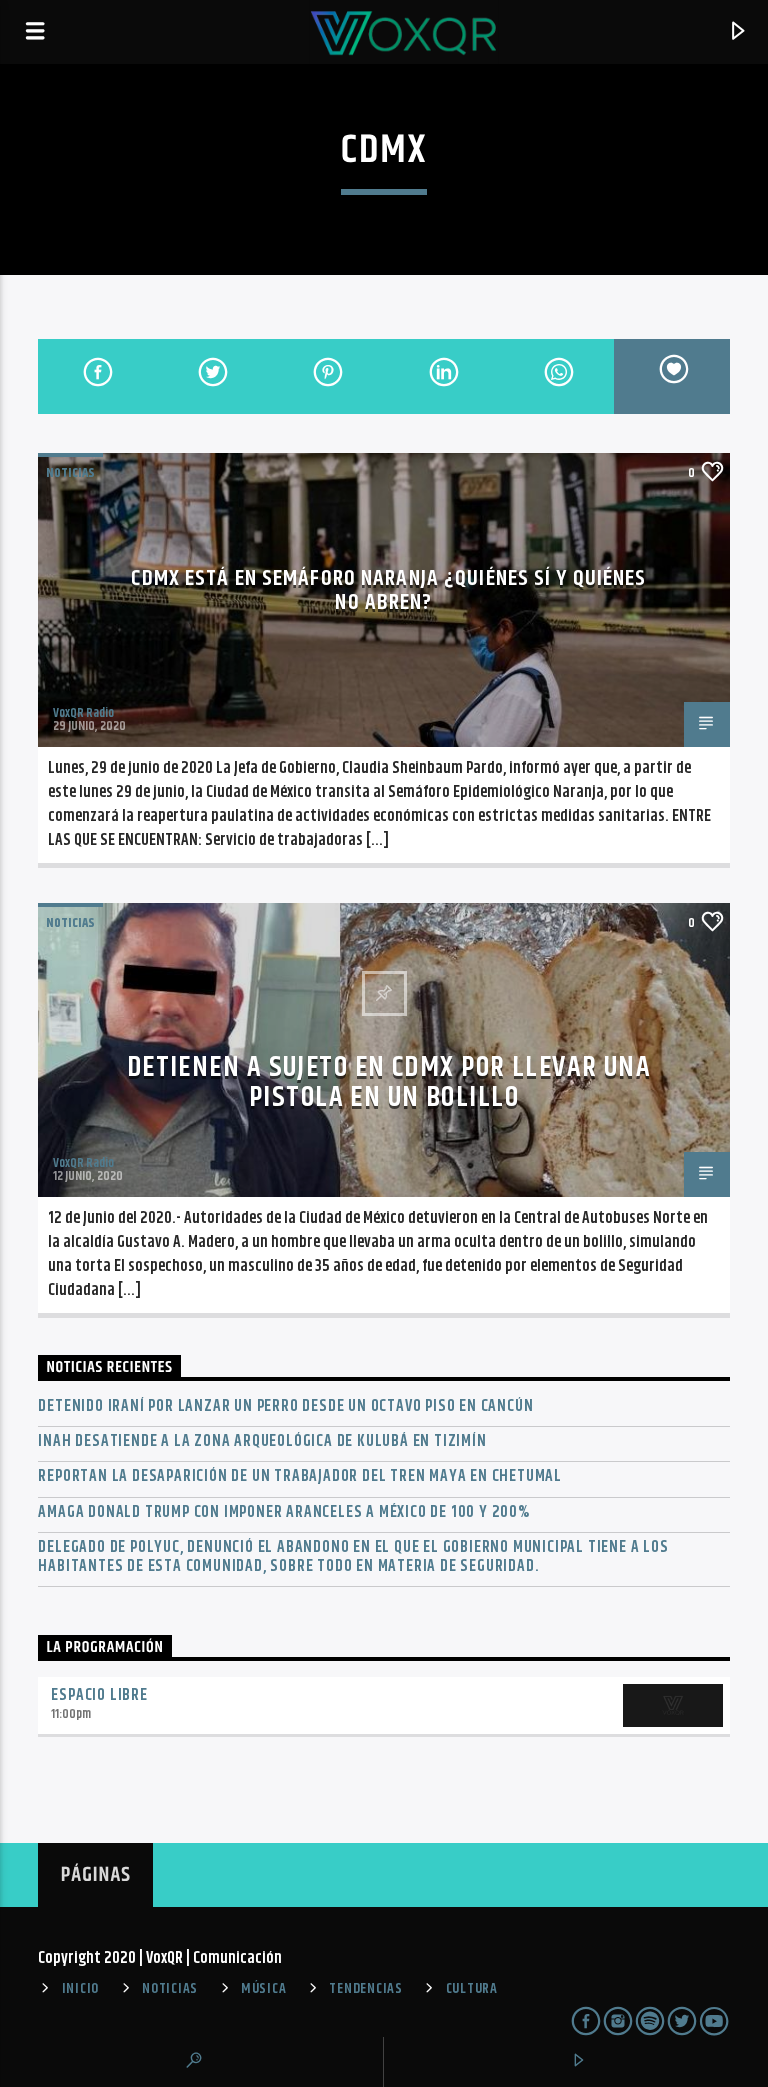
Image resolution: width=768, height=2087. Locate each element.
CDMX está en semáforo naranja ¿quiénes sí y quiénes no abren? (388, 590)
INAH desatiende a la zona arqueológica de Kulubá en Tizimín (262, 1441)
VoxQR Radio (83, 713)
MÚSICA (263, 1989)
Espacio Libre (99, 1695)
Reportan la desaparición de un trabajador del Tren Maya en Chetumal (300, 1476)
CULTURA (472, 1989)
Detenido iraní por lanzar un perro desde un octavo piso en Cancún (285, 1406)
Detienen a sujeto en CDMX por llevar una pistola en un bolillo (389, 1083)
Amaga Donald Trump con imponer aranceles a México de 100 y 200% (283, 1512)
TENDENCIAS (365, 1989)
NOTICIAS (70, 473)
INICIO (80, 1989)
